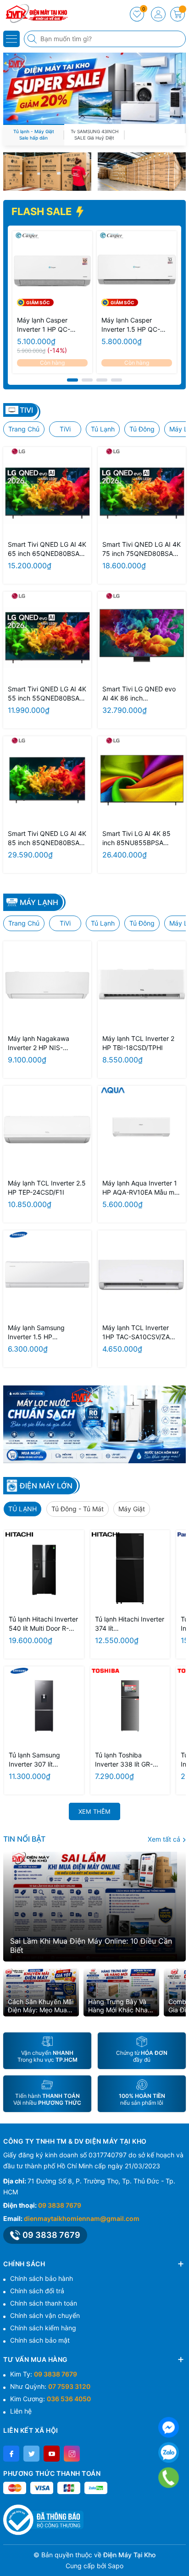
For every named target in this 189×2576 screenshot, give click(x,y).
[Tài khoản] (158, 14)
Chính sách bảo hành (42, 2278)
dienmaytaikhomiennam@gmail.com (82, 2218)
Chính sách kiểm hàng (43, 2328)
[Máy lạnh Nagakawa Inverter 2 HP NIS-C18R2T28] (47, 985)
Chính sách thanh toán (44, 2303)
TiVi (65, 429)
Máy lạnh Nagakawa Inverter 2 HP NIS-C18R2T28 (39, 1043)
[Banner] (47, 172)
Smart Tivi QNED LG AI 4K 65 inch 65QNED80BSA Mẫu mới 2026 (47, 549)
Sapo (116, 2566)
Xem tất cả (165, 1839)
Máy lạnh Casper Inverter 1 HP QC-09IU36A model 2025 (49, 325)
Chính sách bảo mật (40, 2340)
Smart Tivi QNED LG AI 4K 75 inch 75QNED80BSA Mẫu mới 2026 (142, 549)
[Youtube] (52, 2454)
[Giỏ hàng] (178, 14)
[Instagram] (72, 2454)
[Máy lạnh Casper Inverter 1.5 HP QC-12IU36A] (137, 271)
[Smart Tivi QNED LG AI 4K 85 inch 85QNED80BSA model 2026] (47, 780)
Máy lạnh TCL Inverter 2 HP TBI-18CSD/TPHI (138, 1043)
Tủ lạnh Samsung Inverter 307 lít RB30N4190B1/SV (36, 1760)
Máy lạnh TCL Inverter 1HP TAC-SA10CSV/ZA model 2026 (136, 1333)
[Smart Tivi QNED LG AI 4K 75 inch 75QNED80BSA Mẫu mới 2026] (142, 491)
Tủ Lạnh (103, 429)
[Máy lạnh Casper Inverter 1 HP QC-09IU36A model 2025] (52, 271)
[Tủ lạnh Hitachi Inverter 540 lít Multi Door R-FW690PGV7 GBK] (44, 1570)
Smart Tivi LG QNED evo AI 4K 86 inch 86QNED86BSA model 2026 (139, 694)
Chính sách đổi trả (37, 2291)
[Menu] (11, 39)
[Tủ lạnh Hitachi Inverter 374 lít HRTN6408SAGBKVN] (130, 1570)
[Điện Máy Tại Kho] (34, 14)
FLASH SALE (43, 211)
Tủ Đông (142, 429)
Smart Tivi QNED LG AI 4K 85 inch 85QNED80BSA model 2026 (47, 838)
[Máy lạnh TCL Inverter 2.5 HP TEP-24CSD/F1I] (47, 1130)
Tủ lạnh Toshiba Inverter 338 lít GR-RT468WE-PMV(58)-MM (126, 1760)
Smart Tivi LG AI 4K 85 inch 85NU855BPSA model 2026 (136, 838)
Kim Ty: (44, 2374)
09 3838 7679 (60, 2205)
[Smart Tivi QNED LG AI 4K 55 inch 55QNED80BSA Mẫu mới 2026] (47, 636)
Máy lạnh (39, 902)
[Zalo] (169, 2453)
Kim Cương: (50, 2399)
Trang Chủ (24, 429)
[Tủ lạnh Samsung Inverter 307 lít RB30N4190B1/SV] (44, 1706)
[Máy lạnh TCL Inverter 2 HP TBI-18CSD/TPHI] (142, 985)
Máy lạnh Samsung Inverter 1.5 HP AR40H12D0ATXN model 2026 (45, 1333)
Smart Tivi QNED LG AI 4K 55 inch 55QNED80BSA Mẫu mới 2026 (47, 694)
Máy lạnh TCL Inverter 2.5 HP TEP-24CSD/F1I (47, 1188)
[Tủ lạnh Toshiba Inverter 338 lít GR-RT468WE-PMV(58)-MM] (130, 1706)
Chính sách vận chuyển (45, 2315)
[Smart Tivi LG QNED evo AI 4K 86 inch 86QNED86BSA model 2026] (142, 636)
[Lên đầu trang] (179, 2554)
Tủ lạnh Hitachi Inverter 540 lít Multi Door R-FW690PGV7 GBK (43, 1624)
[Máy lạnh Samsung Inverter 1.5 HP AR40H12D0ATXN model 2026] (47, 1274)
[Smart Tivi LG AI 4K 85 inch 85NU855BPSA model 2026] (142, 780)
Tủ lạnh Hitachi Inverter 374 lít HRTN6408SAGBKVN (130, 1624)
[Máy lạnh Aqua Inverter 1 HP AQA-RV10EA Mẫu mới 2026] (142, 1130)
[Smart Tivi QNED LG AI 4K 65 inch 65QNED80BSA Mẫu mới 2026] (47, 491)
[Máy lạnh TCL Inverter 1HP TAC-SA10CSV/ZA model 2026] (142, 1274)
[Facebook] (11, 2454)
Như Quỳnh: (50, 2386)
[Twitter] (31, 2454)
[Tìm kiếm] (33, 39)
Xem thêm (94, 1811)
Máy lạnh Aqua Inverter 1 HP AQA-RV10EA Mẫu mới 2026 (141, 1188)
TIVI (26, 410)
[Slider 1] (94, 88)
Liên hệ (21, 2411)
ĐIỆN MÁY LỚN (46, 1486)
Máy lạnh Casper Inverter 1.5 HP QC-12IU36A (131, 325)
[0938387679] (168, 2478)
